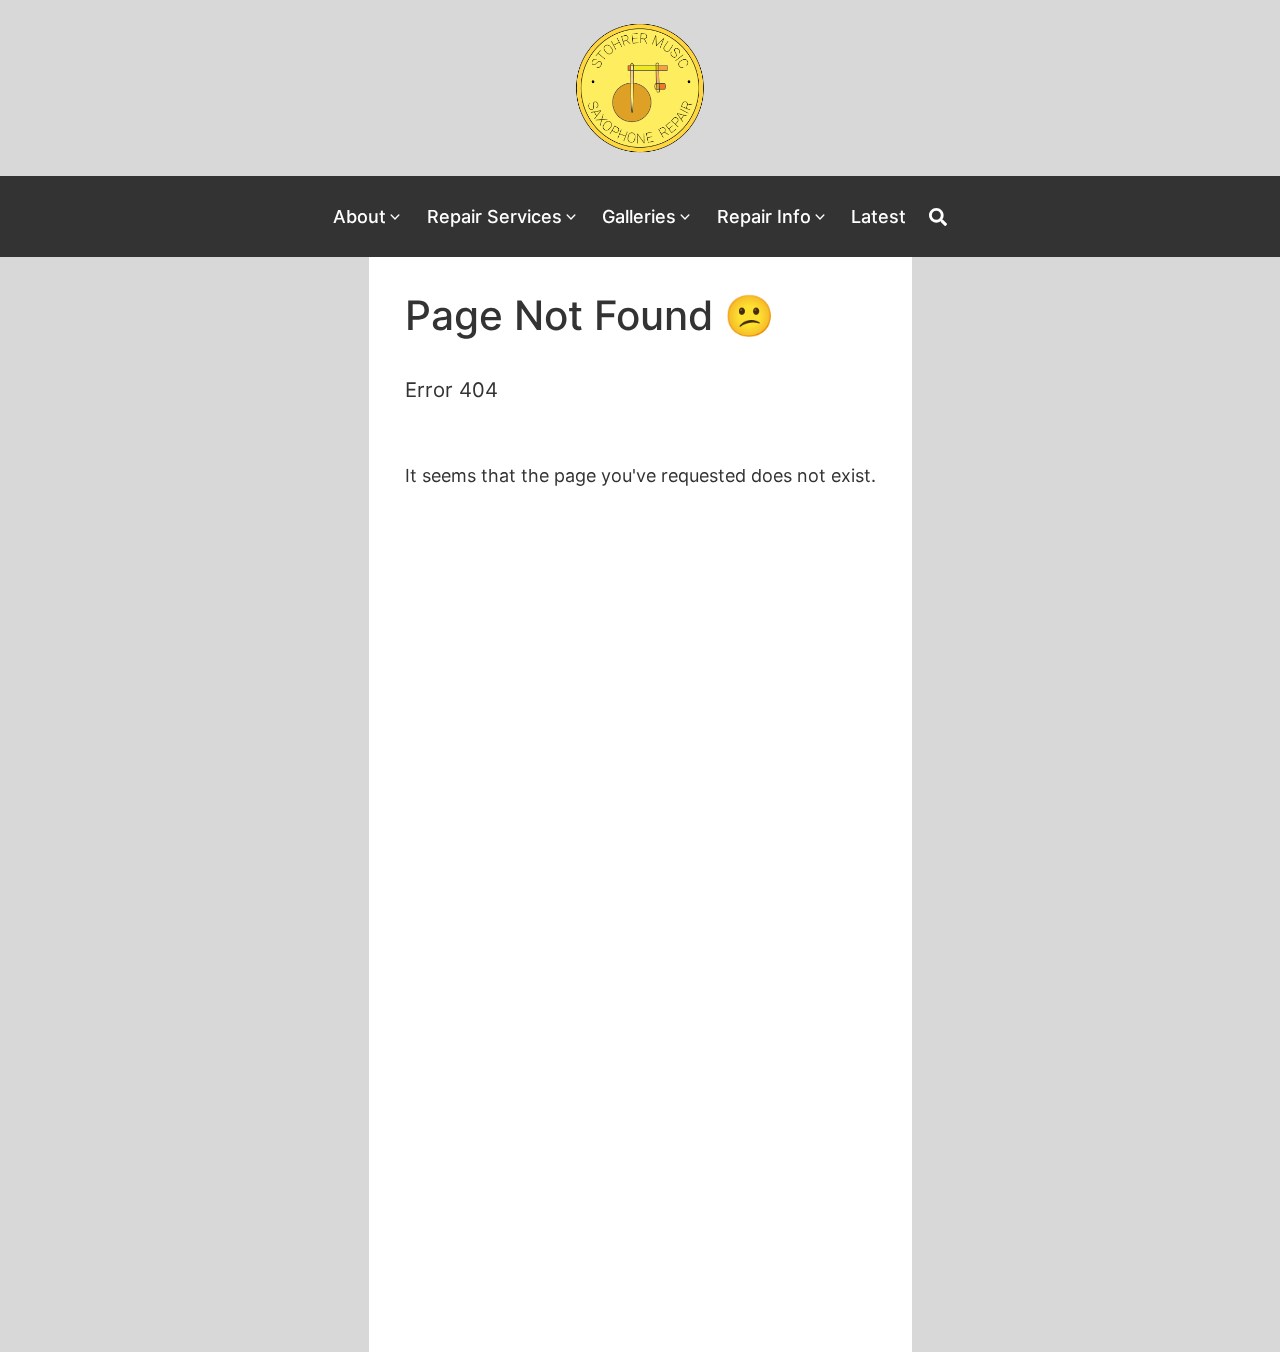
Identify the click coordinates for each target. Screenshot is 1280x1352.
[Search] (938, 217)
